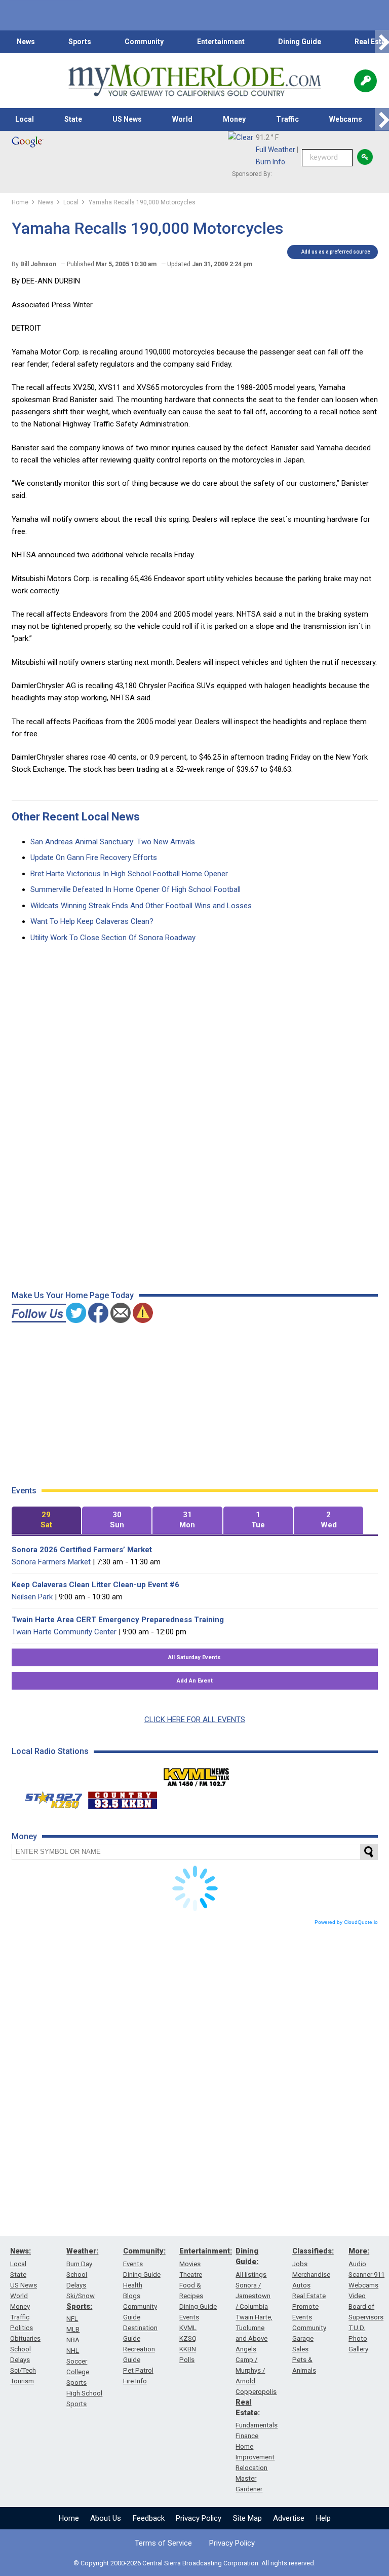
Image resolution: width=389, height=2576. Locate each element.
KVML (188, 2328)
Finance (247, 2436)
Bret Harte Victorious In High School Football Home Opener (129, 874)
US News (127, 119)
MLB (73, 2329)
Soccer (77, 2361)
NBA (73, 2340)
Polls (187, 2360)
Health (133, 2285)
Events (133, 2264)
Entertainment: (206, 2251)
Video (357, 2296)
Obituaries (25, 2338)
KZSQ (188, 2338)
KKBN (188, 2349)
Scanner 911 (366, 2275)
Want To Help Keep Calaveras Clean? (92, 921)
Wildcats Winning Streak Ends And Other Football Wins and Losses (141, 906)
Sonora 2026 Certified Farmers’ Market (82, 1550)
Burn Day (79, 2264)
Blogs (132, 2296)
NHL (73, 2351)
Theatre (191, 2275)
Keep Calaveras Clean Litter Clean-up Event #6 (95, 1585)
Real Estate (309, 2296)
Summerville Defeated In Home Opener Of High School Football (135, 889)
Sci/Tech (23, 2370)
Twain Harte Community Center (64, 1632)
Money (234, 119)
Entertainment (221, 42)
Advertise (289, 2518)
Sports (80, 42)
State (73, 119)
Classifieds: (313, 2251)
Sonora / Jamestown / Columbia (253, 2296)
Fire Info (135, 2381)
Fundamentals (257, 2425)
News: (21, 2251)
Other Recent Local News (76, 817)
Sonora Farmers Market (51, 1562)
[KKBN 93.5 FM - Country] (122, 1798)
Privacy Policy (199, 2518)
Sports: (79, 2306)
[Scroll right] (382, 42)
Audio (357, 2264)
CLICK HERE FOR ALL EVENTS (195, 1720)
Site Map (247, 2518)
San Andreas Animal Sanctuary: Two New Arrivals (113, 842)
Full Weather (276, 150)
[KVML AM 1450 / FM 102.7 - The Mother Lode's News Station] (197, 1774)
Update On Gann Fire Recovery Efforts (94, 857)
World (182, 119)
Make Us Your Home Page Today (73, 1295)
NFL (72, 2319)
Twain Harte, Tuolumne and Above (254, 2328)
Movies (190, 2264)
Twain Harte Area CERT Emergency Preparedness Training (118, 1620)
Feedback (149, 2518)
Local (25, 119)
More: (359, 2251)
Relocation (251, 2468)
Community (144, 42)
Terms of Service (163, 2543)
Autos (301, 2285)
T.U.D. (357, 2328)
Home (69, 2518)
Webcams (346, 119)
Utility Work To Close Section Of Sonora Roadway (113, 938)
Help (323, 2518)
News (26, 42)
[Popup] (365, 81)
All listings (251, 2275)
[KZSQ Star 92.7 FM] (49, 1798)
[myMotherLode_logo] (194, 81)
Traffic (287, 119)
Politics (22, 2328)
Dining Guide (300, 42)
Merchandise (311, 2275)
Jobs (300, 2264)
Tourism (22, 2381)
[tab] (46, 1520)
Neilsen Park (32, 1597)
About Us (106, 2518)
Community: (144, 2251)
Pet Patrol (138, 2370)
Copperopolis (256, 2392)
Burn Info (270, 162)
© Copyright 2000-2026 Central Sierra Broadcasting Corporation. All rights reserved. (194, 2563)
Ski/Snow (81, 2296)
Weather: (82, 2251)
